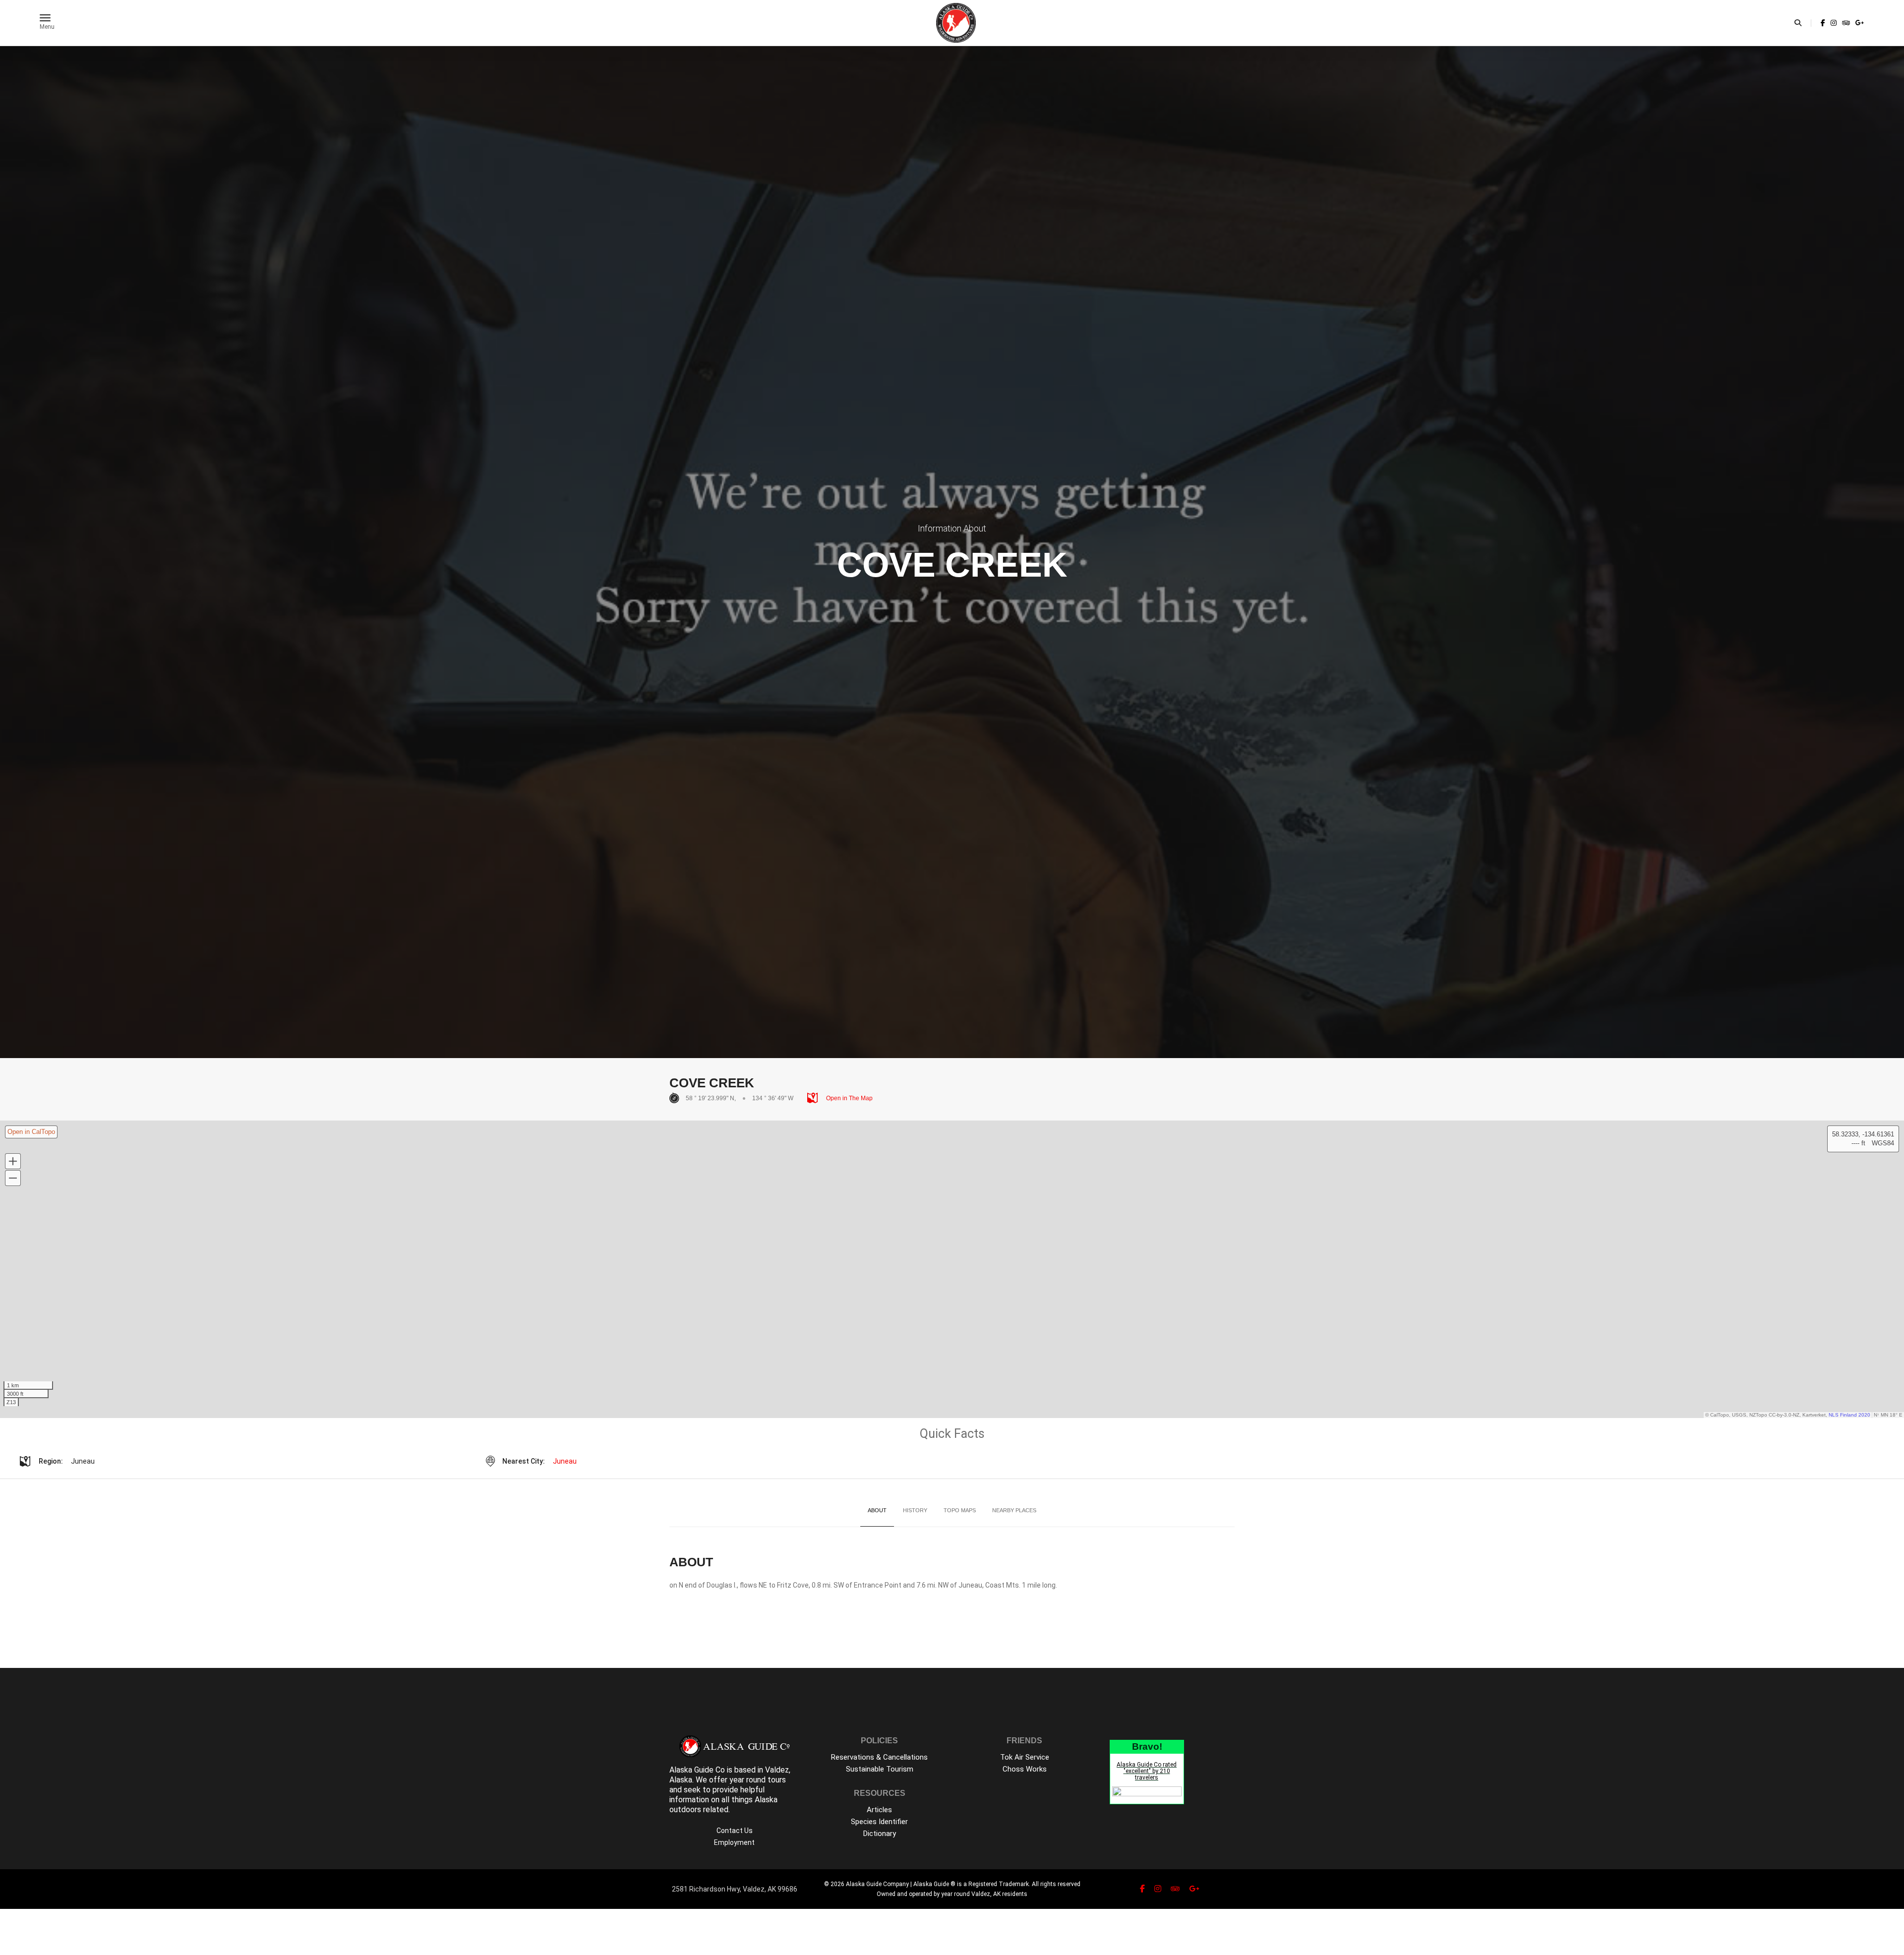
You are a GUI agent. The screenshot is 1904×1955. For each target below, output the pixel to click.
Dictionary (880, 1834)
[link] (1823, 23)
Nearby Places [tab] (1014, 1510)
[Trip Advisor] (1846, 23)
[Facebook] (1823, 23)
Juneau (565, 1461)
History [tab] (915, 1510)
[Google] (1859, 23)
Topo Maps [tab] (960, 1510)
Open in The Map (849, 1098)
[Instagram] (1834, 23)
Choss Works (1025, 1769)
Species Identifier (879, 1822)
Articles (879, 1810)
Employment (734, 1842)
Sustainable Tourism (880, 1769)
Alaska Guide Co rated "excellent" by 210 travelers (1147, 1771)
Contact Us (735, 1831)
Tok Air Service (1025, 1757)
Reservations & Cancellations (879, 1757)
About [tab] (877, 1510)
